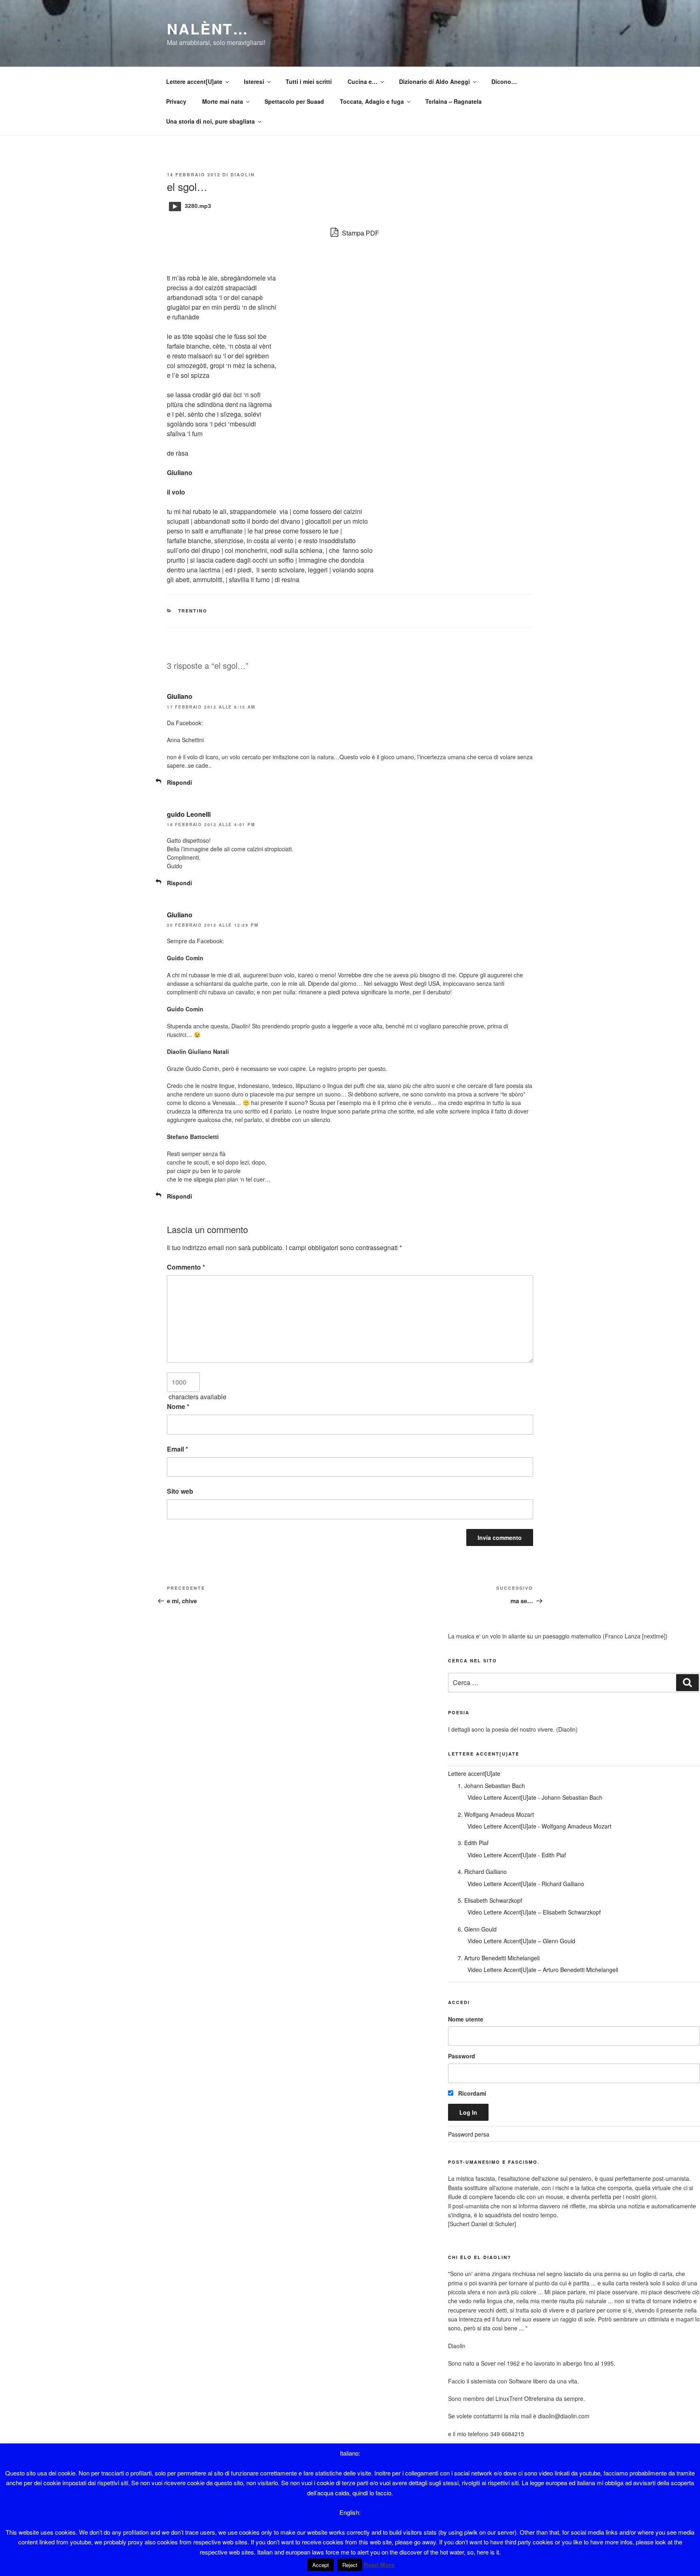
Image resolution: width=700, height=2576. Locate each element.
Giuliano (180, 696)
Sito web (180, 1491)
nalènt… (208, 28)
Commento (186, 1267)
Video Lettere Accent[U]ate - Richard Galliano (526, 1884)
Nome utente (466, 2019)
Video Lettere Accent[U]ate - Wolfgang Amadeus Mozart (539, 1826)
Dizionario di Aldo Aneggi (434, 81)
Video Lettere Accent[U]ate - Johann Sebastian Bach (535, 1797)
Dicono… (504, 81)
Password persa (469, 2134)
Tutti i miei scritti (309, 81)
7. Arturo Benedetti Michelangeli (499, 1958)
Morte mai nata (223, 101)
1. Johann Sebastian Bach (491, 1786)
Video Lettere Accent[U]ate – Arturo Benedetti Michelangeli (543, 1970)
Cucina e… (363, 81)
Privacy (176, 101)
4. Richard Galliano (482, 1872)
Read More (379, 2565)
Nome (178, 1406)
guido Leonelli (189, 814)
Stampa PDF (360, 233)
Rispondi (179, 782)
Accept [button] (321, 2565)
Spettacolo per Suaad (294, 101)
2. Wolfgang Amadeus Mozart (496, 1814)
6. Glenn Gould (477, 1929)
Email (177, 1449)
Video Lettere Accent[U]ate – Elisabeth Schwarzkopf (534, 1912)
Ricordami (471, 2093)
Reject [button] (350, 2565)
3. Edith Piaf (473, 1843)
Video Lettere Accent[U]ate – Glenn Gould (521, 1941)
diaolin (243, 175)
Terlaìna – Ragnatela (454, 101)
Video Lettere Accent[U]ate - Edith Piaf (517, 1855)
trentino (193, 611)
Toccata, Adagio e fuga (372, 101)
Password (462, 2056)
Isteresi (254, 81)
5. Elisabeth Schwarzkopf (490, 1900)
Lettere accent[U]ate (194, 81)
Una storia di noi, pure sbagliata (210, 121)
